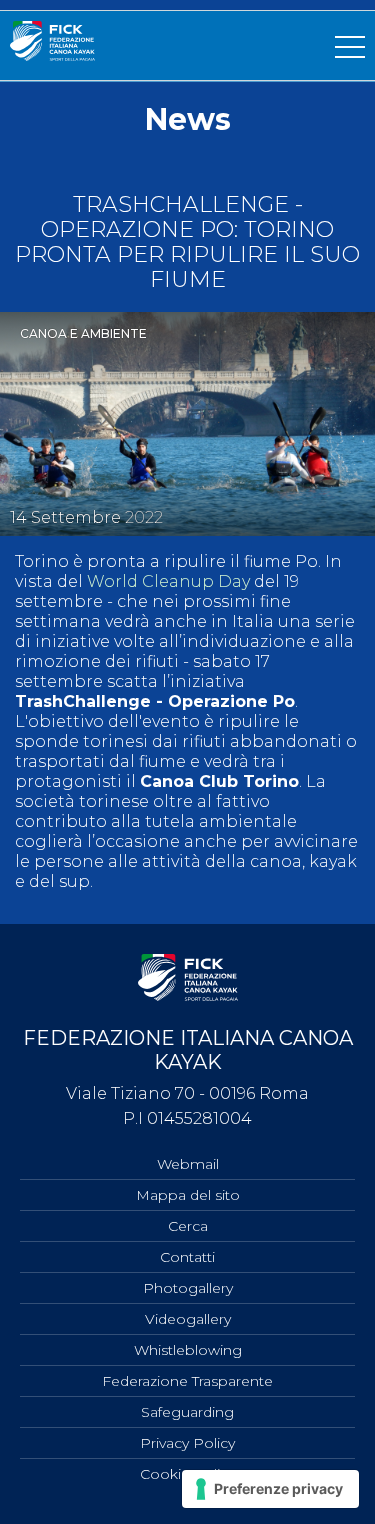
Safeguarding (187, 1412)
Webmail (188, 1164)
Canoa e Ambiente (83, 333)
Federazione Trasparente (187, 1381)
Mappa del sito (188, 1195)
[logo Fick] (52, 55)
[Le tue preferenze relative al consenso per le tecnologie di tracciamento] (270, 1489)
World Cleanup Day (168, 581)
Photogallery (188, 1288)
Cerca (188, 1226)
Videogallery (188, 1319)
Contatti (187, 1257)
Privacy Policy (187, 1443)
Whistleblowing (188, 1350)
